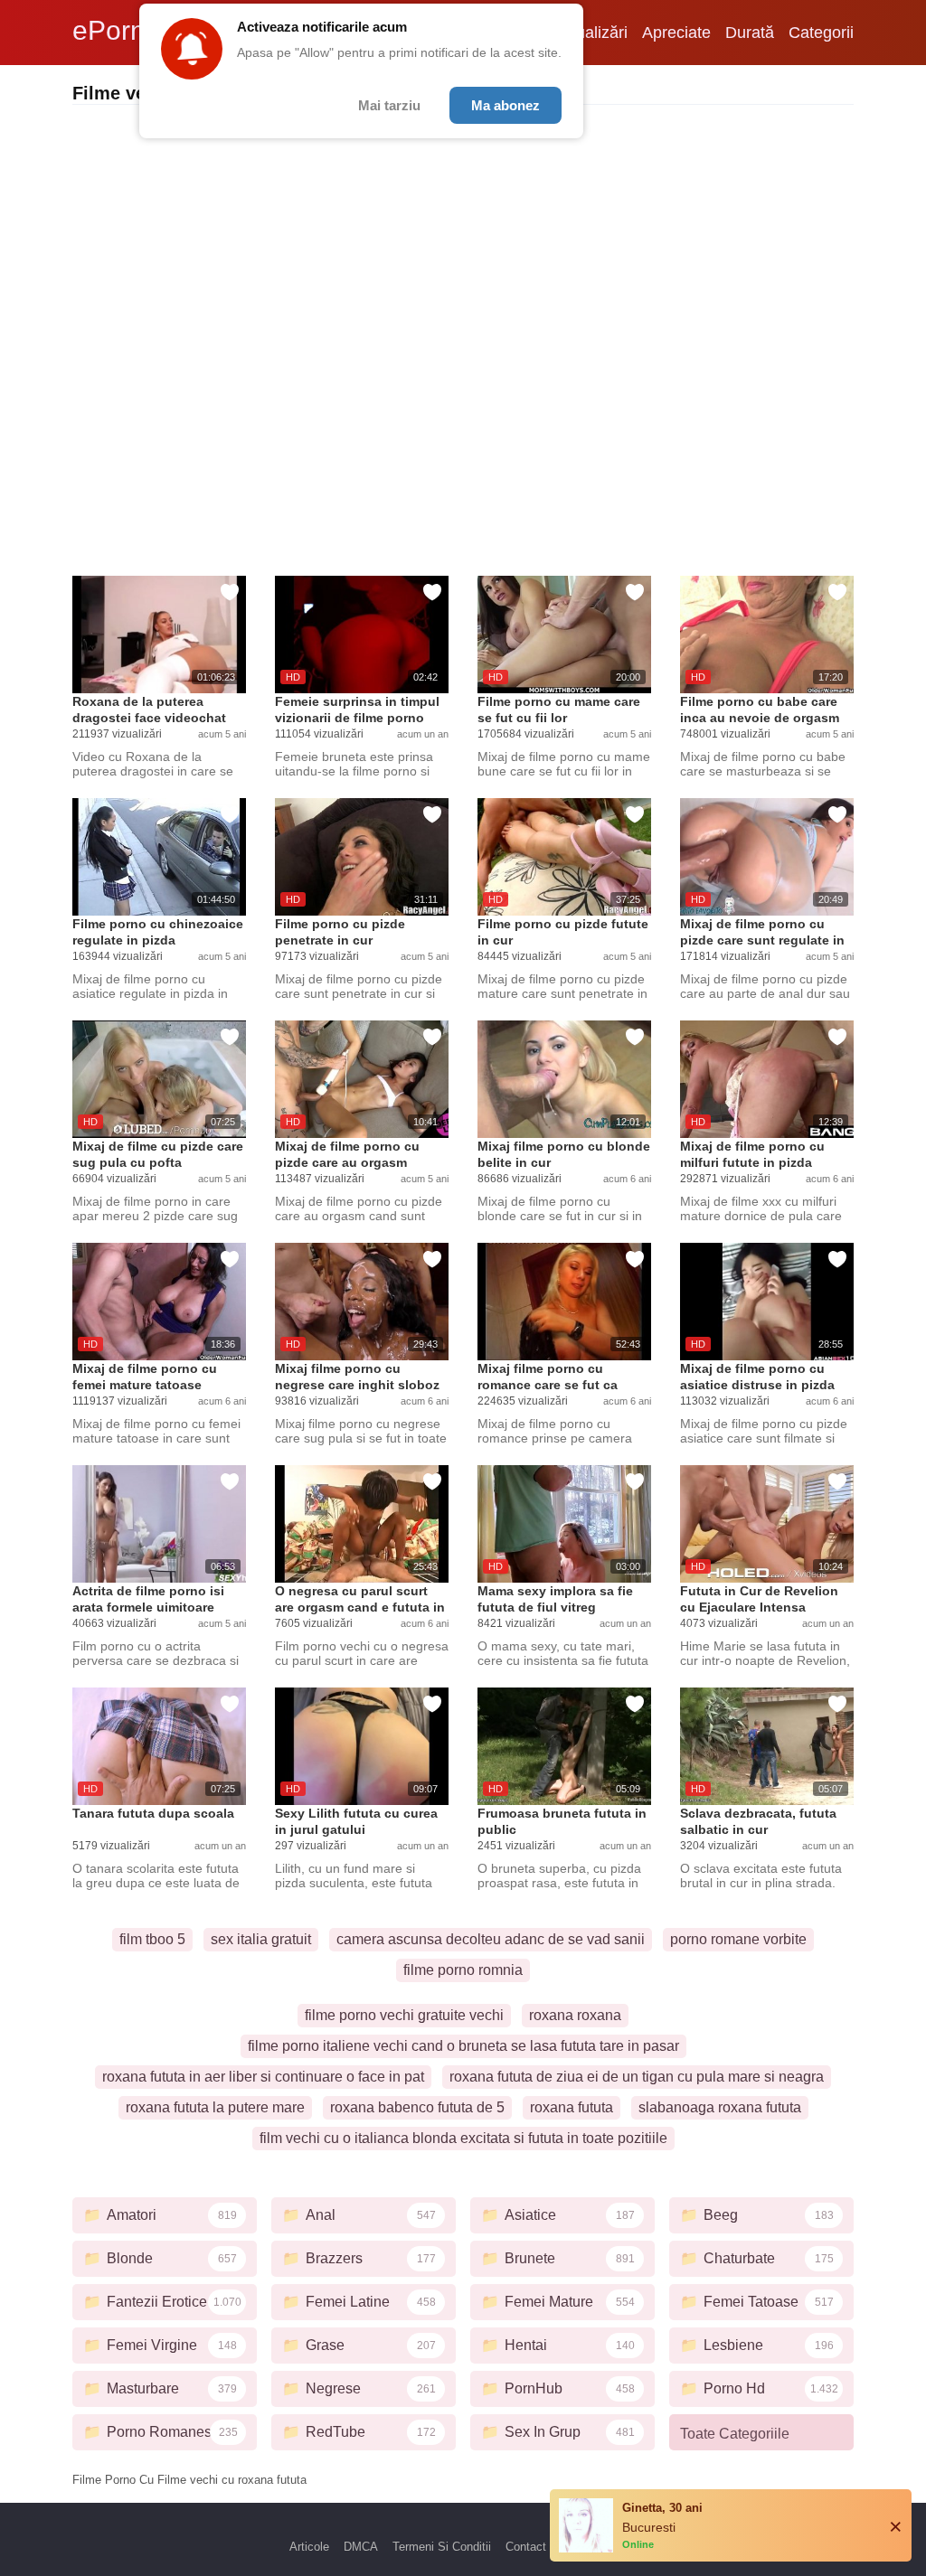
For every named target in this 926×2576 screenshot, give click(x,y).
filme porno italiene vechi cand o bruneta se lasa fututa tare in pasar (463, 2046)
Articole (309, 2547)
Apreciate (676, 33)
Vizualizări (591, 33)
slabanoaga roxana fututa (720, 2107)
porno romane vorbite (738, 1939)
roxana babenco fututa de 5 (417, 2107)
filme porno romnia (463, 1970)
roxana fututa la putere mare (215, 2107)
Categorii (821, 33)
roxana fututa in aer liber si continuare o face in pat (263, 2077)
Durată (750, 33)
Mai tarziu (389, 105)
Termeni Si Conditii (442, 2547)
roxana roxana (575, 2015)
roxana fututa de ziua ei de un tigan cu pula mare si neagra (637, 2077)
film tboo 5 (152, 1939)
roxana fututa (572, 2107)
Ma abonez (506, 105)
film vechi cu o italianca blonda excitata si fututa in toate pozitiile (463, 2138)
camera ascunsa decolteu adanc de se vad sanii (491, 1939)
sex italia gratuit (261, 1939)
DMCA (361, 2547)
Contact (526, 2547)
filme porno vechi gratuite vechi (404, 2015)
